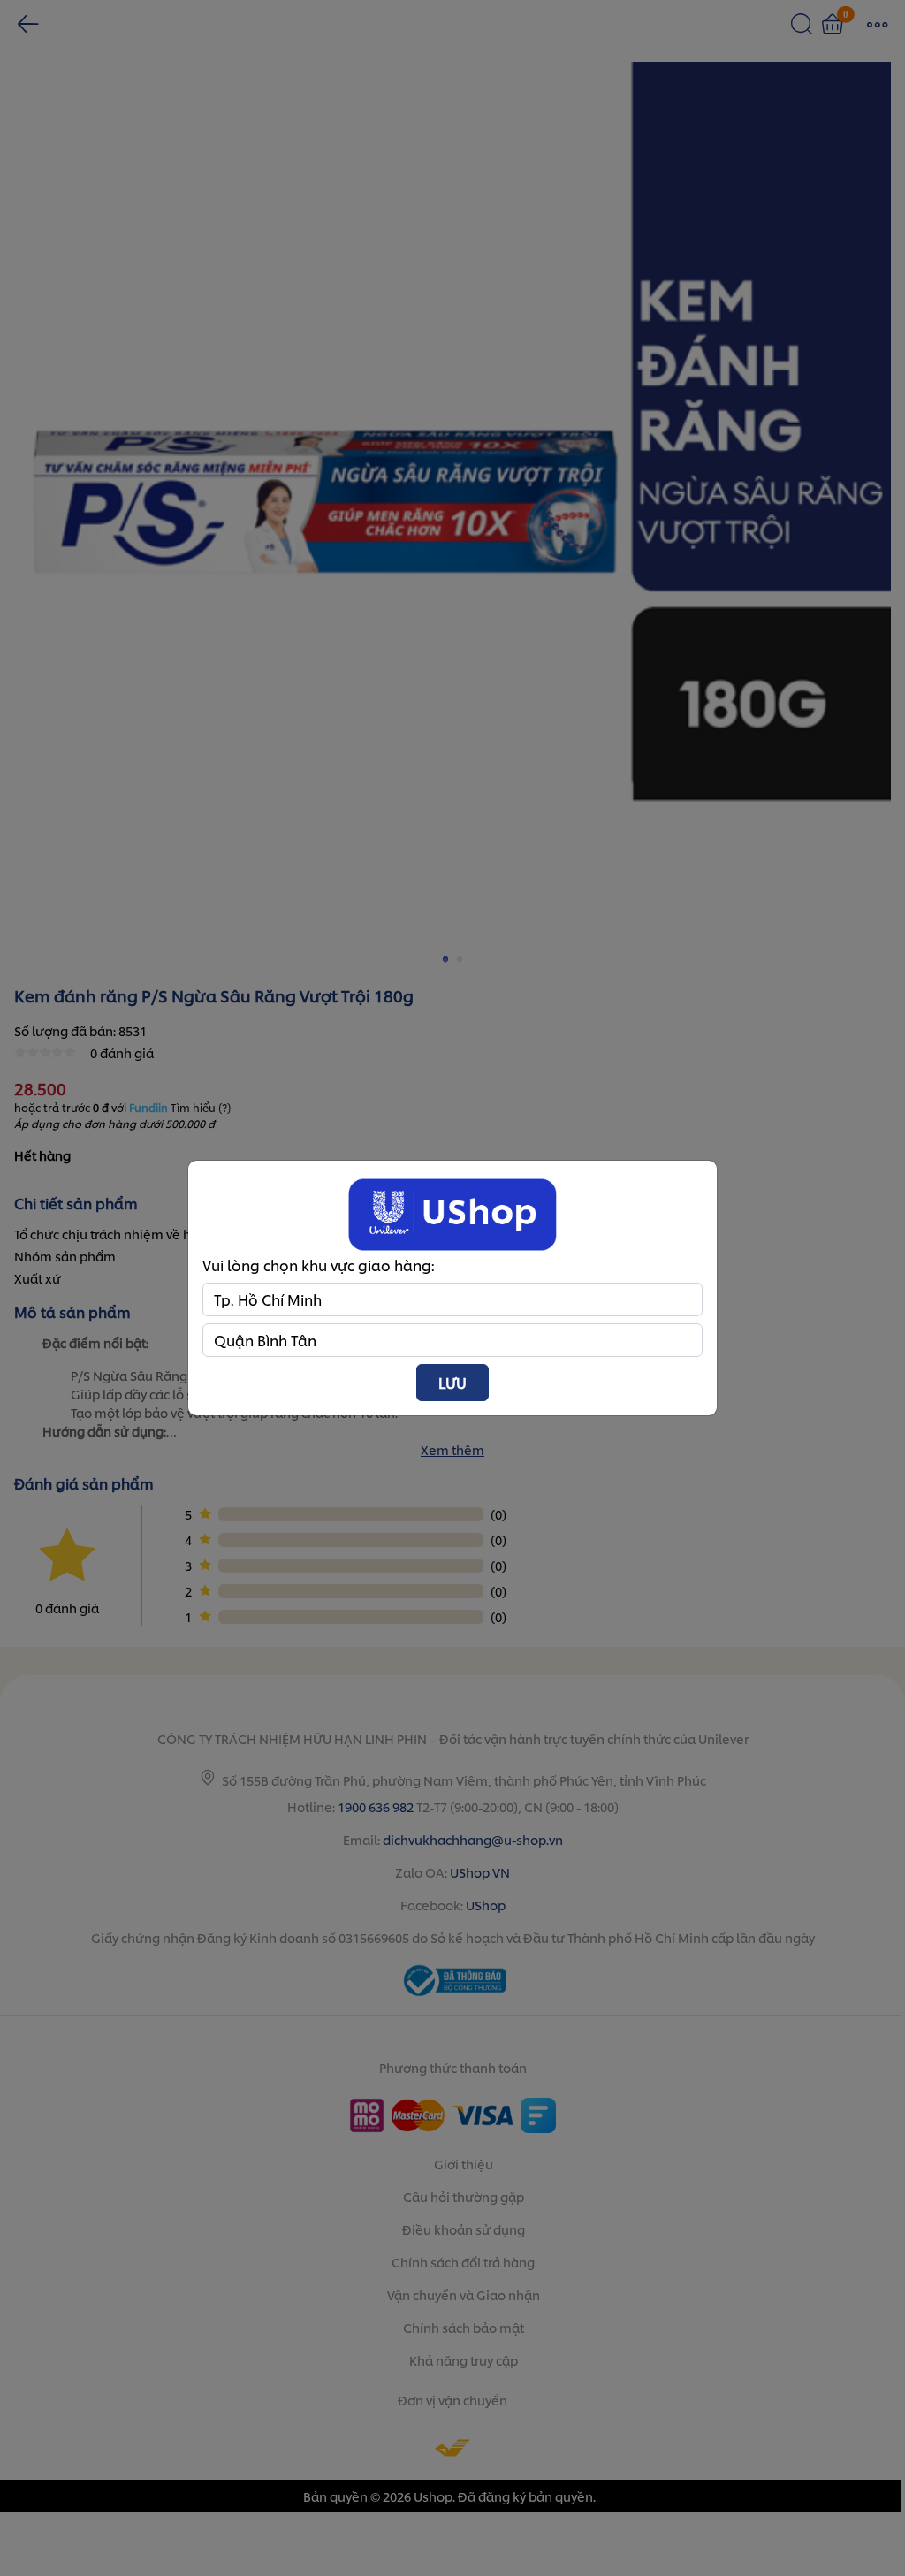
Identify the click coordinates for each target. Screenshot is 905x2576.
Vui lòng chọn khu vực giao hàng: (319, 1265)
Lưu (452, 1382)
